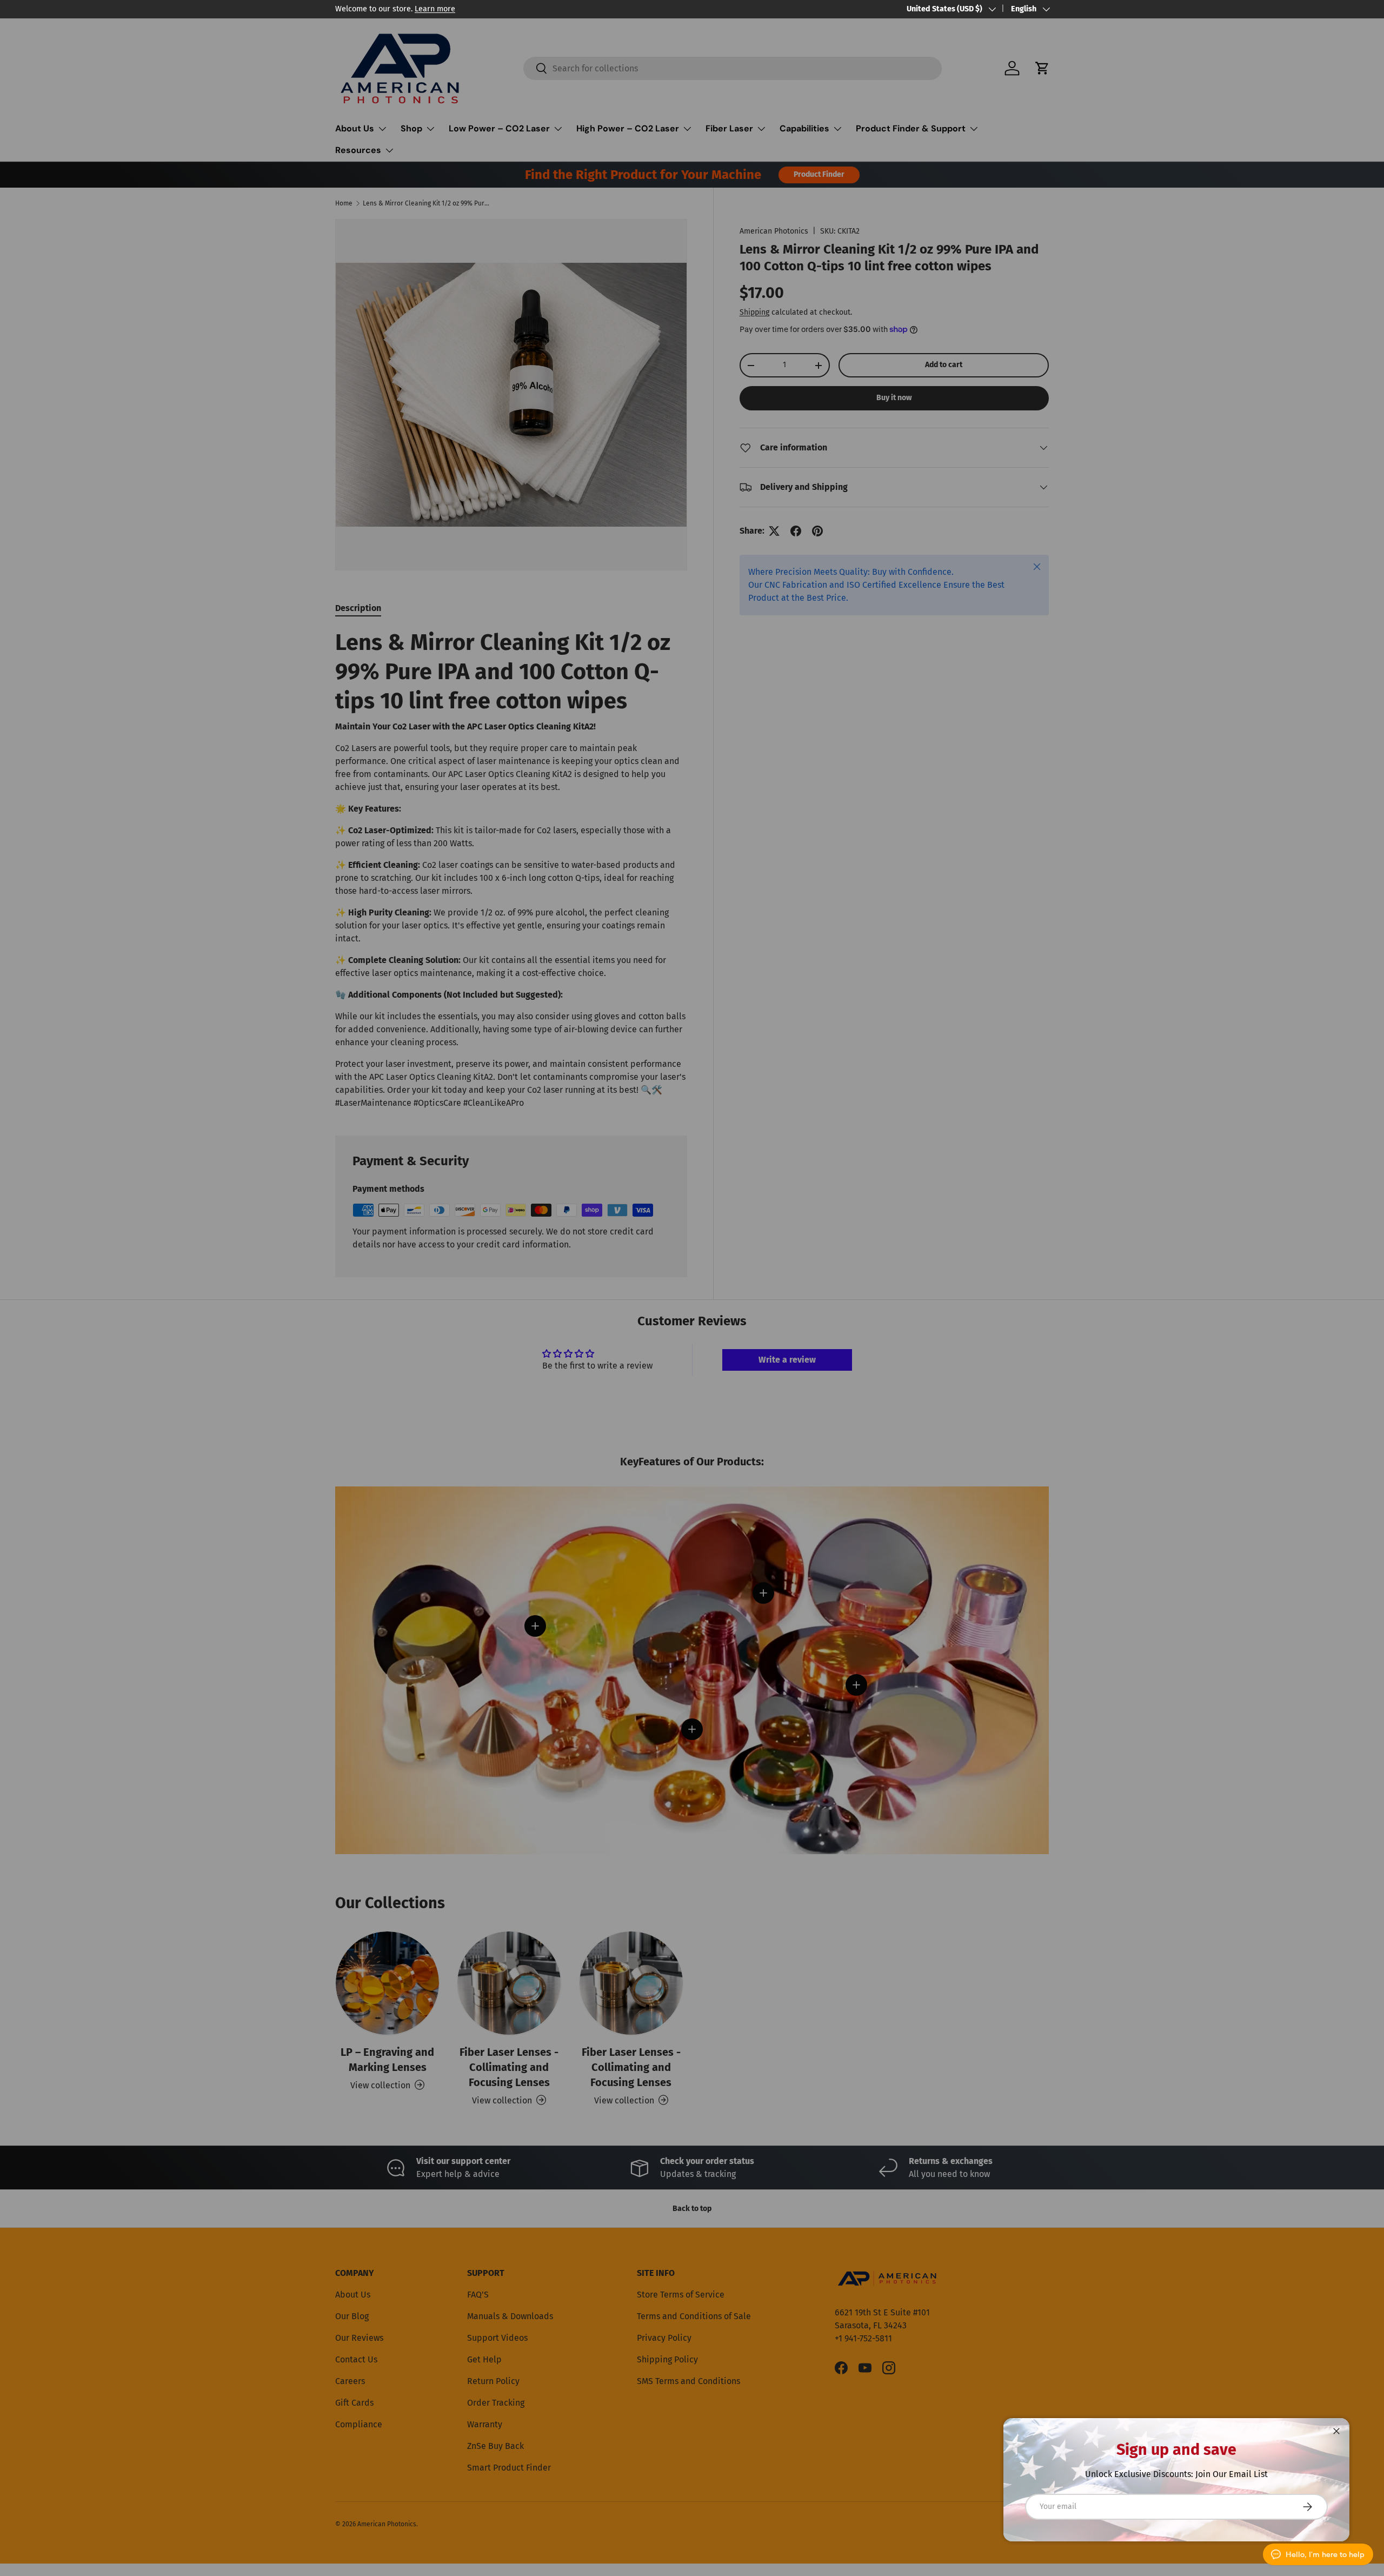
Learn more (435, 9)
